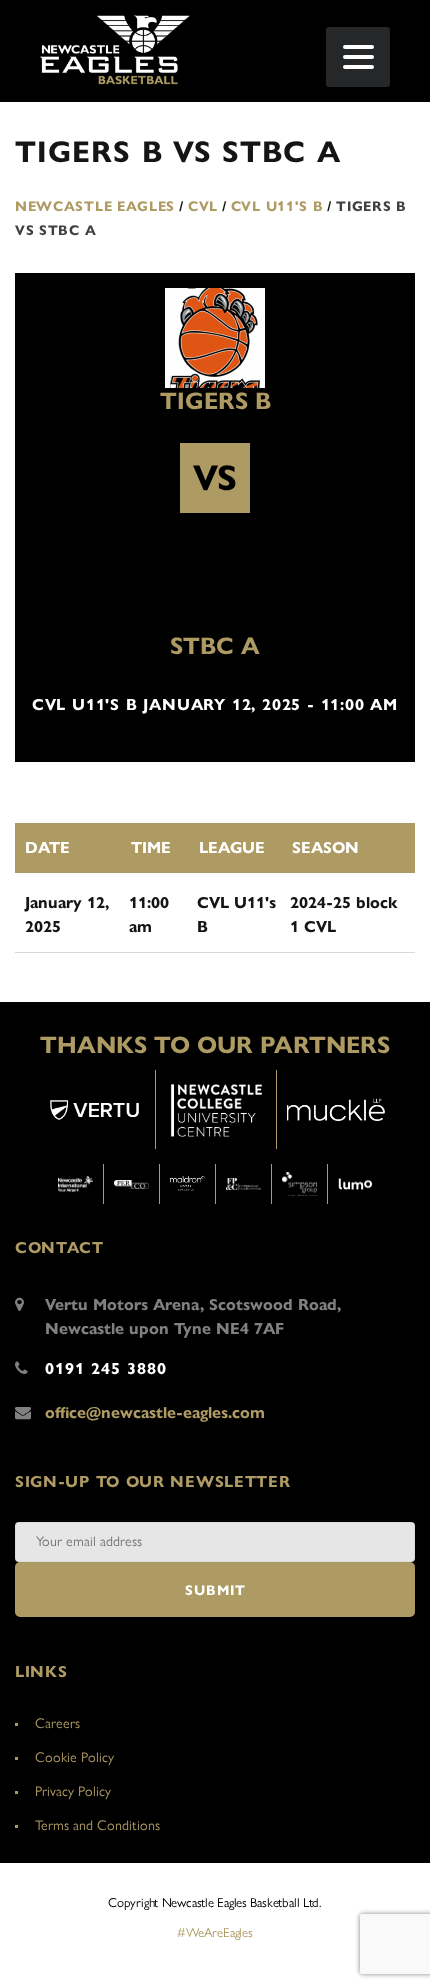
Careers (57, 1723)
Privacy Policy (73, 1791)
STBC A (215, 646)
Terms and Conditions (97, 1825)
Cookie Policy (74, 1757)
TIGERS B (215, 401)
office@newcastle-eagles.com (155, 1412)
